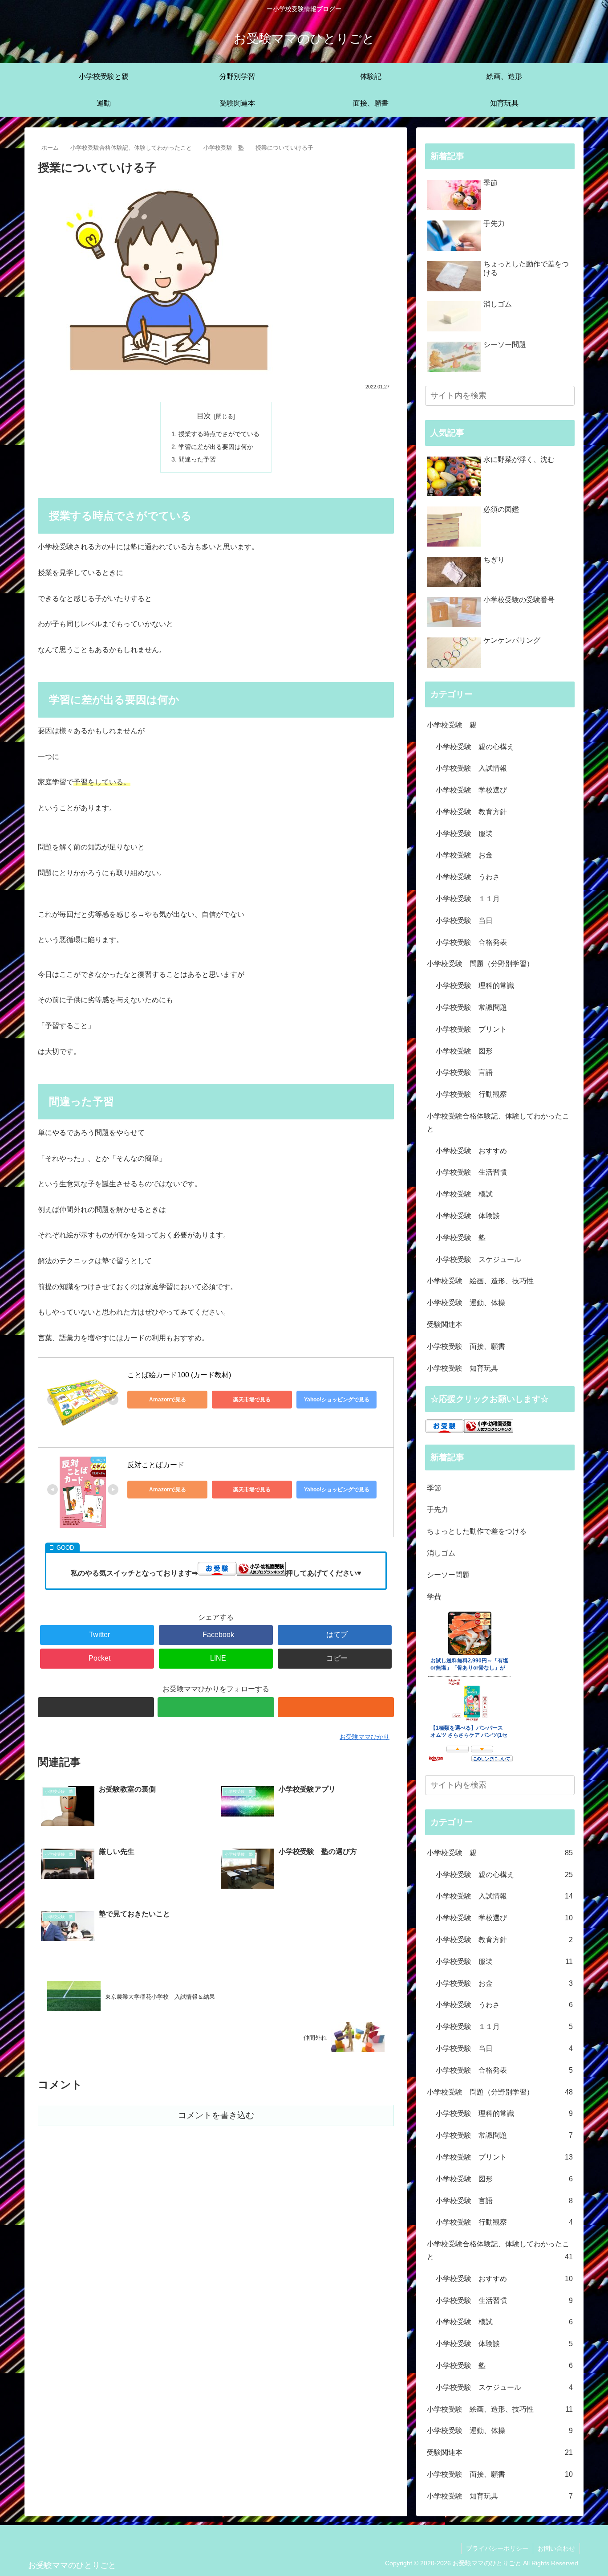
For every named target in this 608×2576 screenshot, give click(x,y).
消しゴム (441, 1553)
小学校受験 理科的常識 (475, 986)
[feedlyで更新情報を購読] (216, 1707)
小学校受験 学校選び (471, 790)
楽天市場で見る (252, 1400)
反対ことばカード (156, 1465)
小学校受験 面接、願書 (466, 1346)
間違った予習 (197, 459)
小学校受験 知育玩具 (462, 1368)
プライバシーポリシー (497, 2548)
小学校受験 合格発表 (471, 942)
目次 (204, 416)
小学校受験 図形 (464, 1051)
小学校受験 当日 (464, 921)
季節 (434, 1488)
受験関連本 (445, 1325)
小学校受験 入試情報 (471, 768)
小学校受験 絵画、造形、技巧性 (480, 1281)
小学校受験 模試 (464, 1194)
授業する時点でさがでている (219, 434)
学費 (434, 1597)
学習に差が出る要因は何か (216, 447)
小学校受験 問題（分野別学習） (480, 964)
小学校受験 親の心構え (475, 747)
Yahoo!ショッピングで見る (337, 1400)
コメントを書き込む (216, 2115)
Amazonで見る (168, 1400)
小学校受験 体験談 (468, 1216)
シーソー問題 (448, 1575)
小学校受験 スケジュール (478, 1259)
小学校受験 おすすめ (471, 1151)
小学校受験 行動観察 (471, 1094)
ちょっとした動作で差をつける (477, 1531)
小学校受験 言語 (464, 1072)
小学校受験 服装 (464, 834)
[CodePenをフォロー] (96, 1707)
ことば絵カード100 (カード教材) (179, 1375)
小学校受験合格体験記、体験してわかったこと (498, 1123)
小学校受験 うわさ (468, 877)
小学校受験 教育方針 (471, 812)
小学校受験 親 (452, 725)
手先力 (438, 1509)
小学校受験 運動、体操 (466, 1303)
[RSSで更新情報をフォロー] (336, 1707)
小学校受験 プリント (471, 1029)
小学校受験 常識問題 (471, 1007)
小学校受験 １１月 (468, 899)
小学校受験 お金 (464, 855)
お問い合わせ (556, 2548)
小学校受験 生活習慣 (471, 1172)
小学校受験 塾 (461, 1238)
